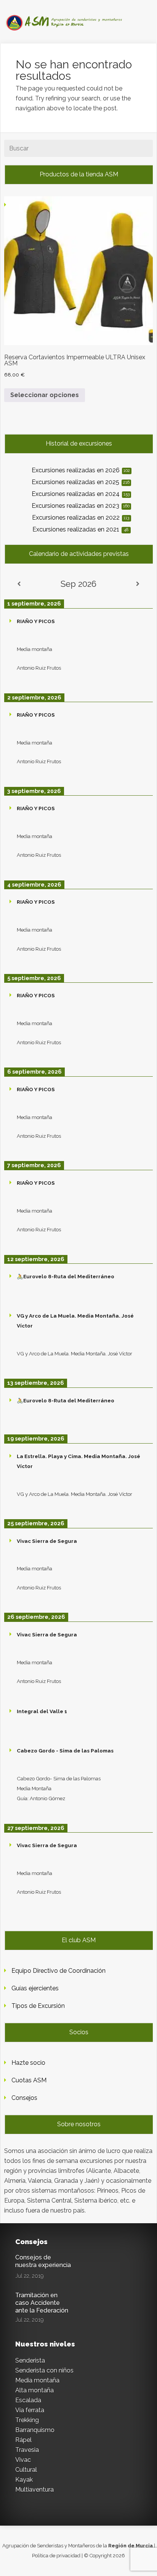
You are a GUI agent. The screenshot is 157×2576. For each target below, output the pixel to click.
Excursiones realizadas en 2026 (81, 470)
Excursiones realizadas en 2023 (81, 506)
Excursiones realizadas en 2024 (81, 494)
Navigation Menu (74, 20)
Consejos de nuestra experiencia (43, 2261)
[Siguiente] (138, 584)
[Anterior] (19, 584)
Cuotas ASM (29, 2080)
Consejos (24, 2098)
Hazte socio (28, 2063)
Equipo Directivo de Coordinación (58, 1971)
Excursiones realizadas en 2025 (81, 482)
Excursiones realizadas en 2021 (80, 529)
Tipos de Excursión (38, 2006)
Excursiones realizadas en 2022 (81, 518)
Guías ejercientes (35, 1988)
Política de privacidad (56, 2556)
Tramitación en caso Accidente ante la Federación (42, 2303)
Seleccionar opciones (45, 395)
